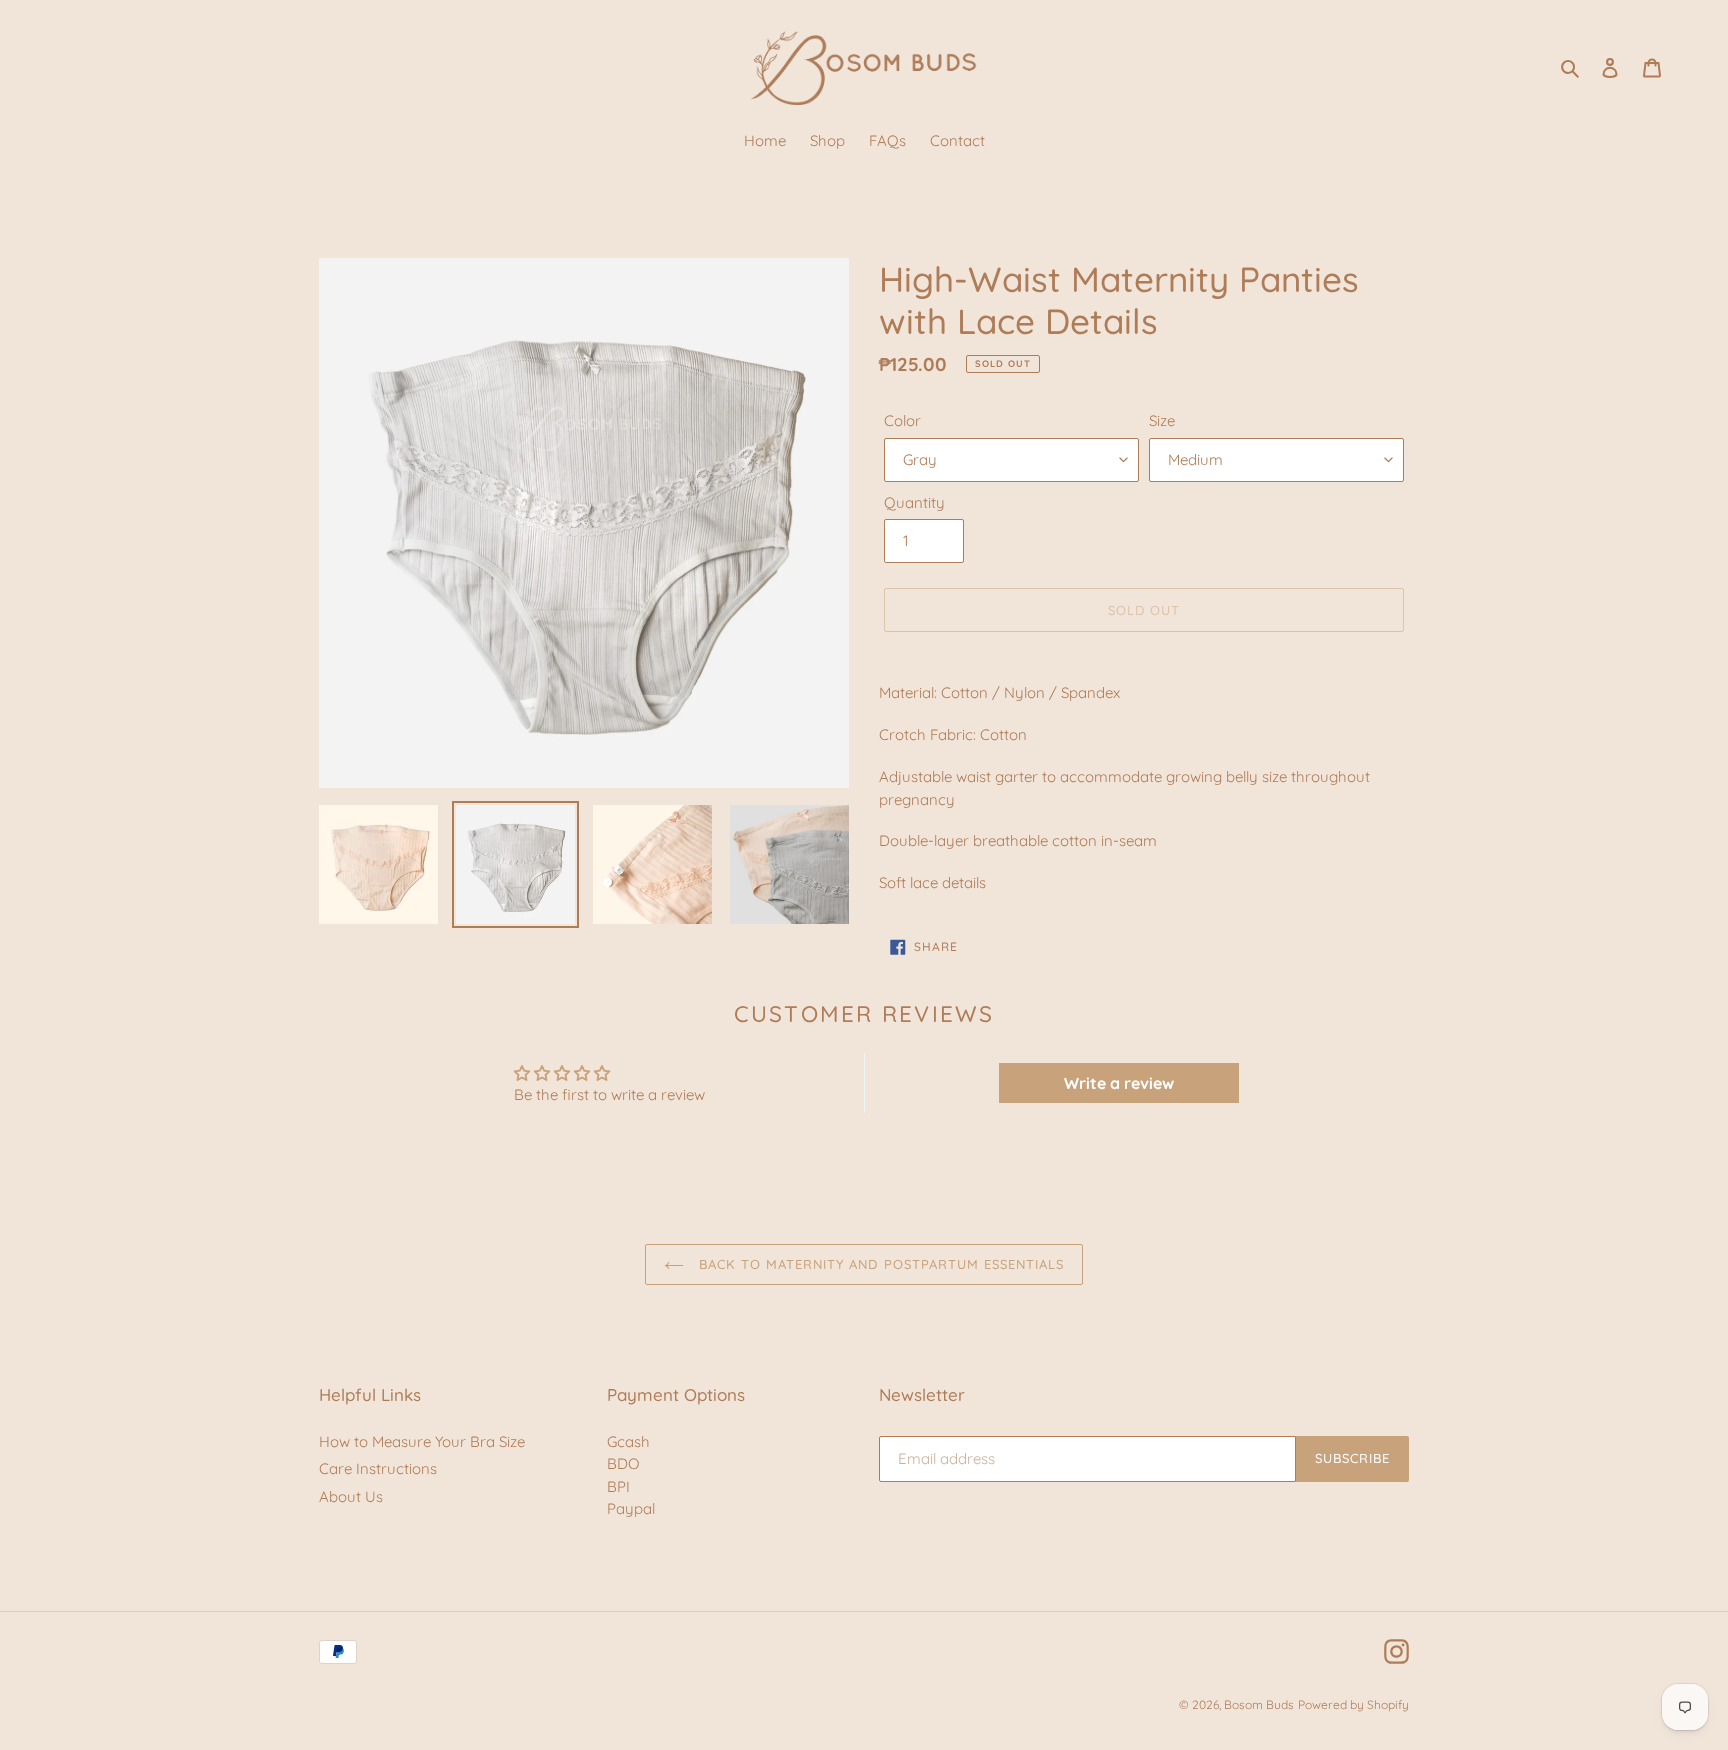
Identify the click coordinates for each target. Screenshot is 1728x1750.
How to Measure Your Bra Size (422, 1441)
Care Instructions (378, 1468)
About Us (351, 1496)
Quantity (914, 502)
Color (902, 420)
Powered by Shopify (1353, 1704)
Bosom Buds (1259, 1704)
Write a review (1119, 1083)
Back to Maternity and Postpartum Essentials (879, 1264)
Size (1162, 420)
